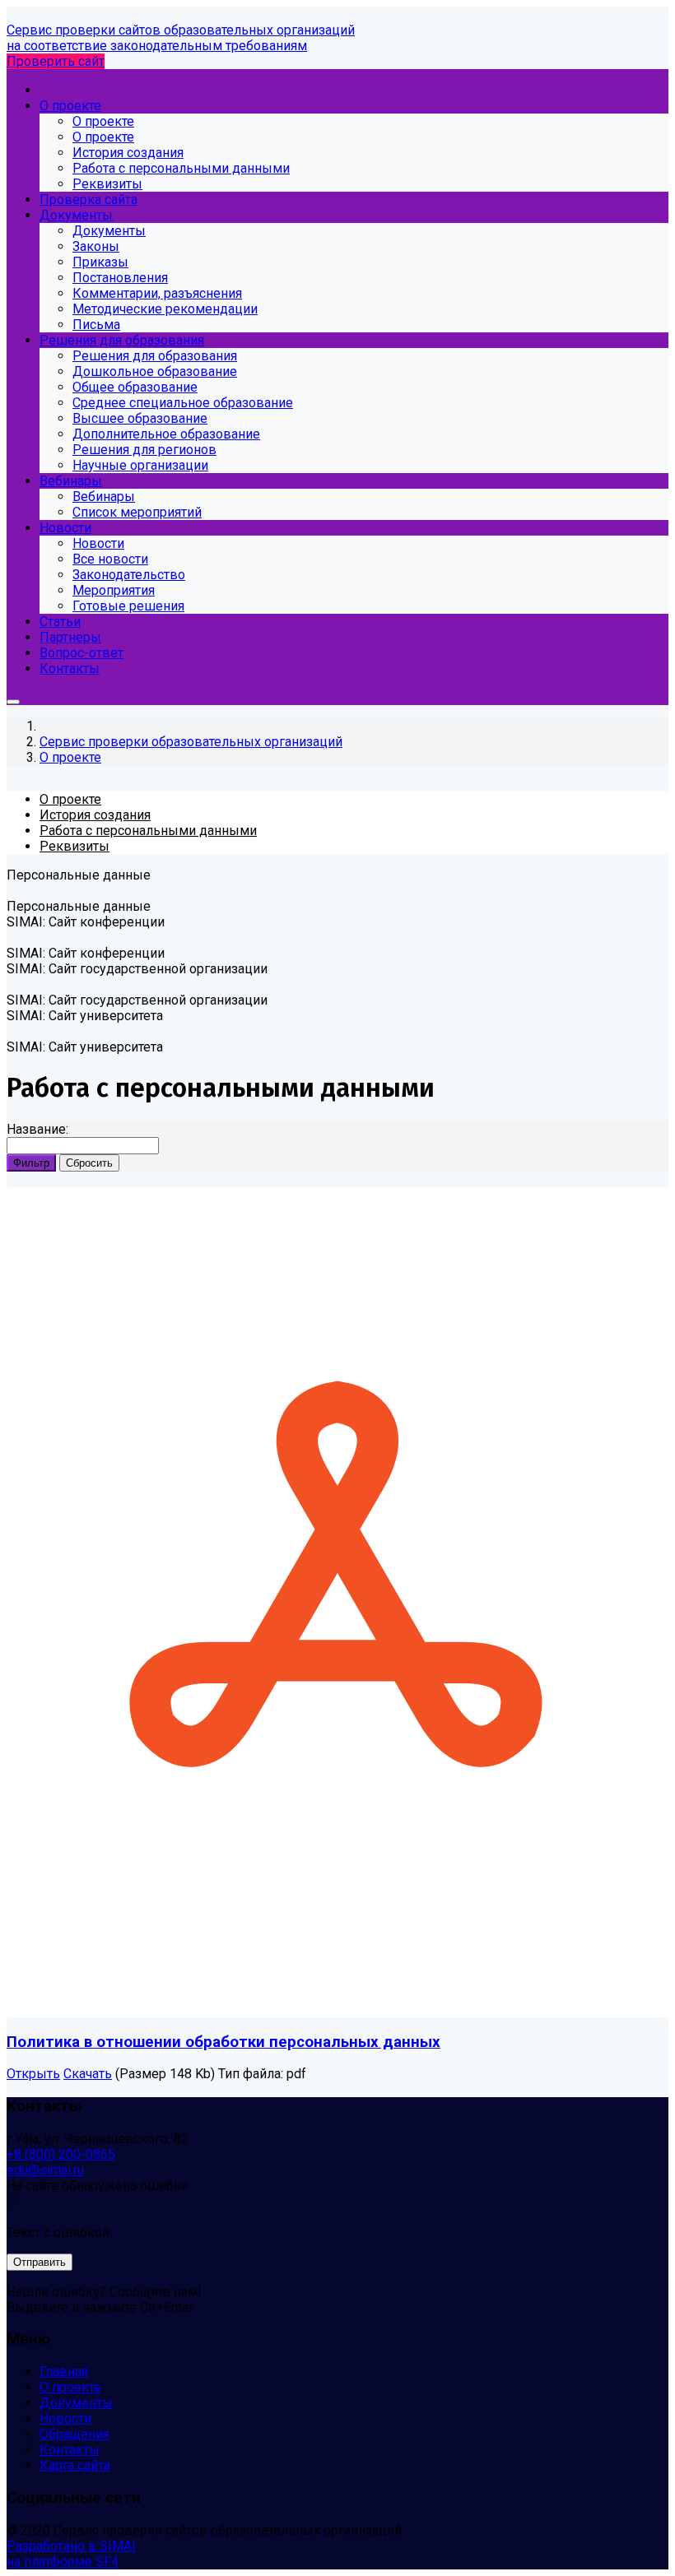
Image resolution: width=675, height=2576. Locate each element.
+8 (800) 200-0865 (61, 2154)
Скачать (88, 2074)
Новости (65, 2418)
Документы (76, 2403)
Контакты (70, 2450)
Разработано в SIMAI (71, 2546)
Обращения (74, 2434)
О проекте (70, 2387)
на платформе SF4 (63, 2562)
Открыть (33, 2074)
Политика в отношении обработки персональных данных (223, 2042)
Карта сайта (75, 2465)
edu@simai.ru (45, 2170)
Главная (64, 2372)
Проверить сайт (56, 61)
